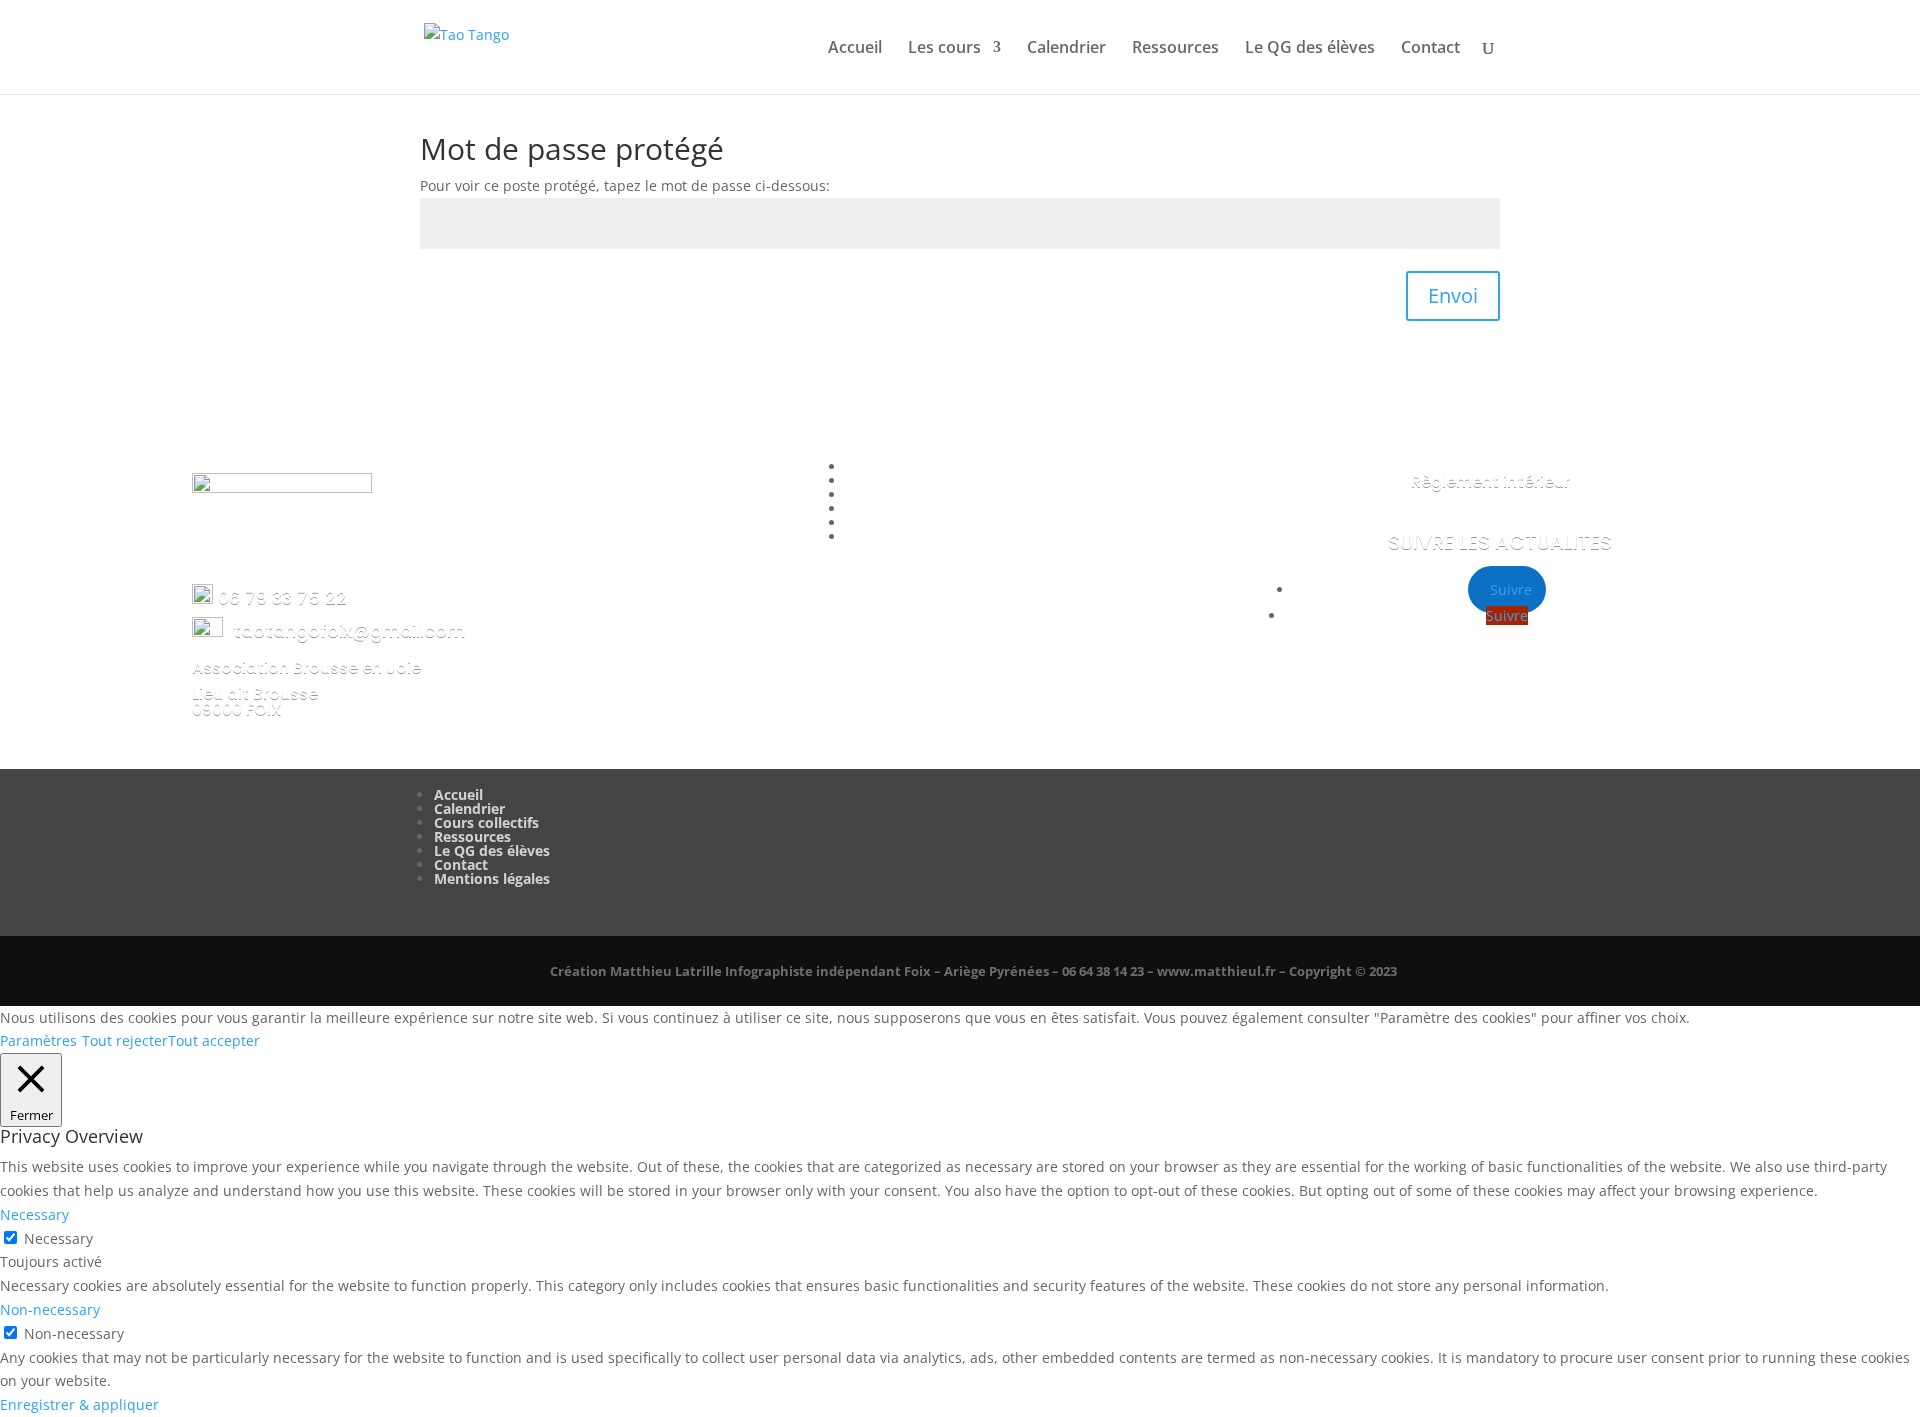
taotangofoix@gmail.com (349, 630)
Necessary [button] (34, 1214)
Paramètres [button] (38, 1040)
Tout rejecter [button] (125, 1040)
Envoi (1453, 295)
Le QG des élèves (1310, 49)
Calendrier (1066, 49)
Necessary (58, 1238)
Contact (1430, 49)
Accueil (855, 49)
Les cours (944, 49)
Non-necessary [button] (50, 1309)
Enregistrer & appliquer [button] (79, 1404)
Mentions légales (492, 878)
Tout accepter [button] (214, 1040)
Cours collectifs (486, 822)
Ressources (1175, 49)
